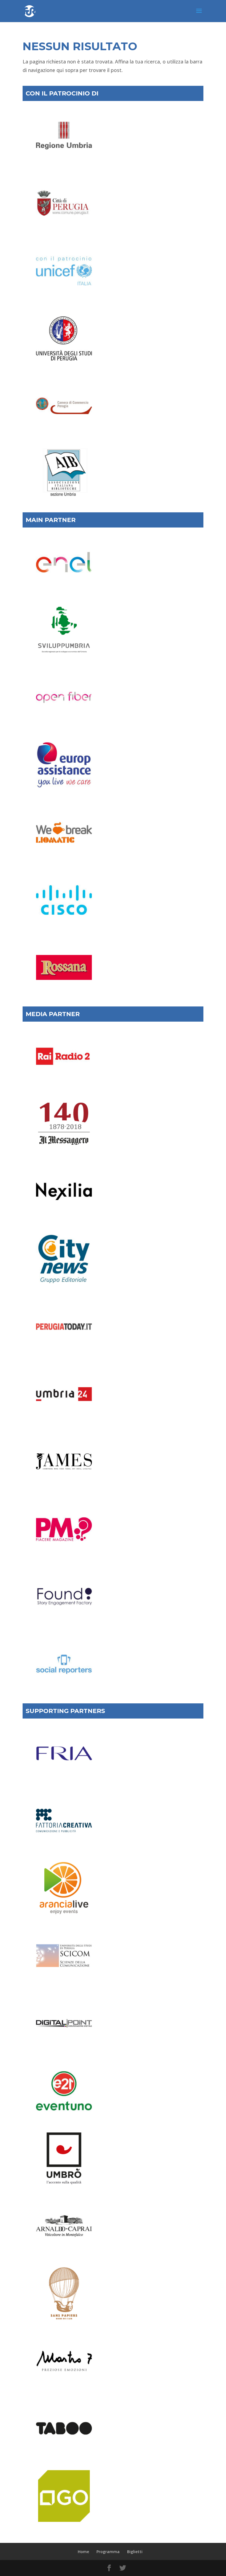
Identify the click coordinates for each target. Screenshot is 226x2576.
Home (83, 2552)
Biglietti (135, 2552)
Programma (108, 2552)
